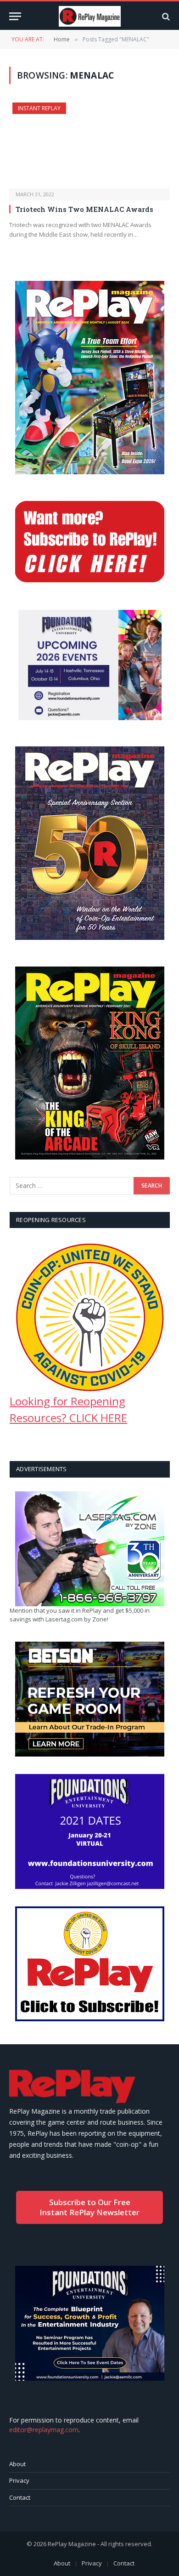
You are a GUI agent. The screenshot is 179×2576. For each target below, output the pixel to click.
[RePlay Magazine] (90, 16)
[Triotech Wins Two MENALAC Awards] (89, 145)
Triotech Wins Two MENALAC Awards (84, 209)
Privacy (19, 2480)
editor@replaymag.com (44, 2430)
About (17, 2464)
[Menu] (15, 16)
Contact (20, 2497)
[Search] (165, 16)
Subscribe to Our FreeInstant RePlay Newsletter (89, 2207)
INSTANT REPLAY (39, 108)
